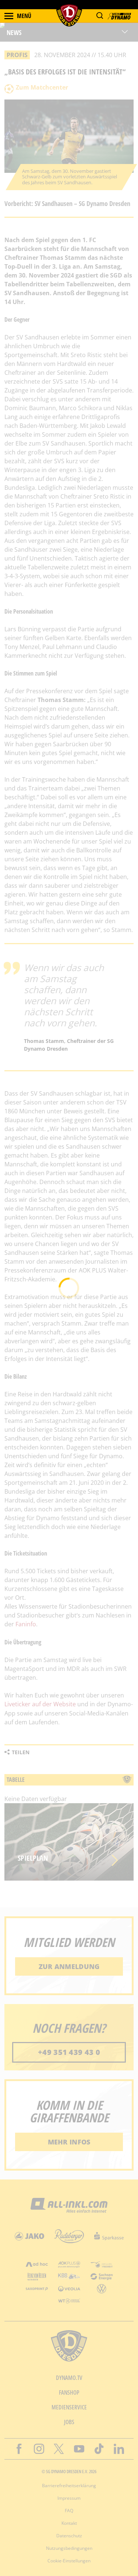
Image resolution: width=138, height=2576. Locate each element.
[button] (100, 16)
